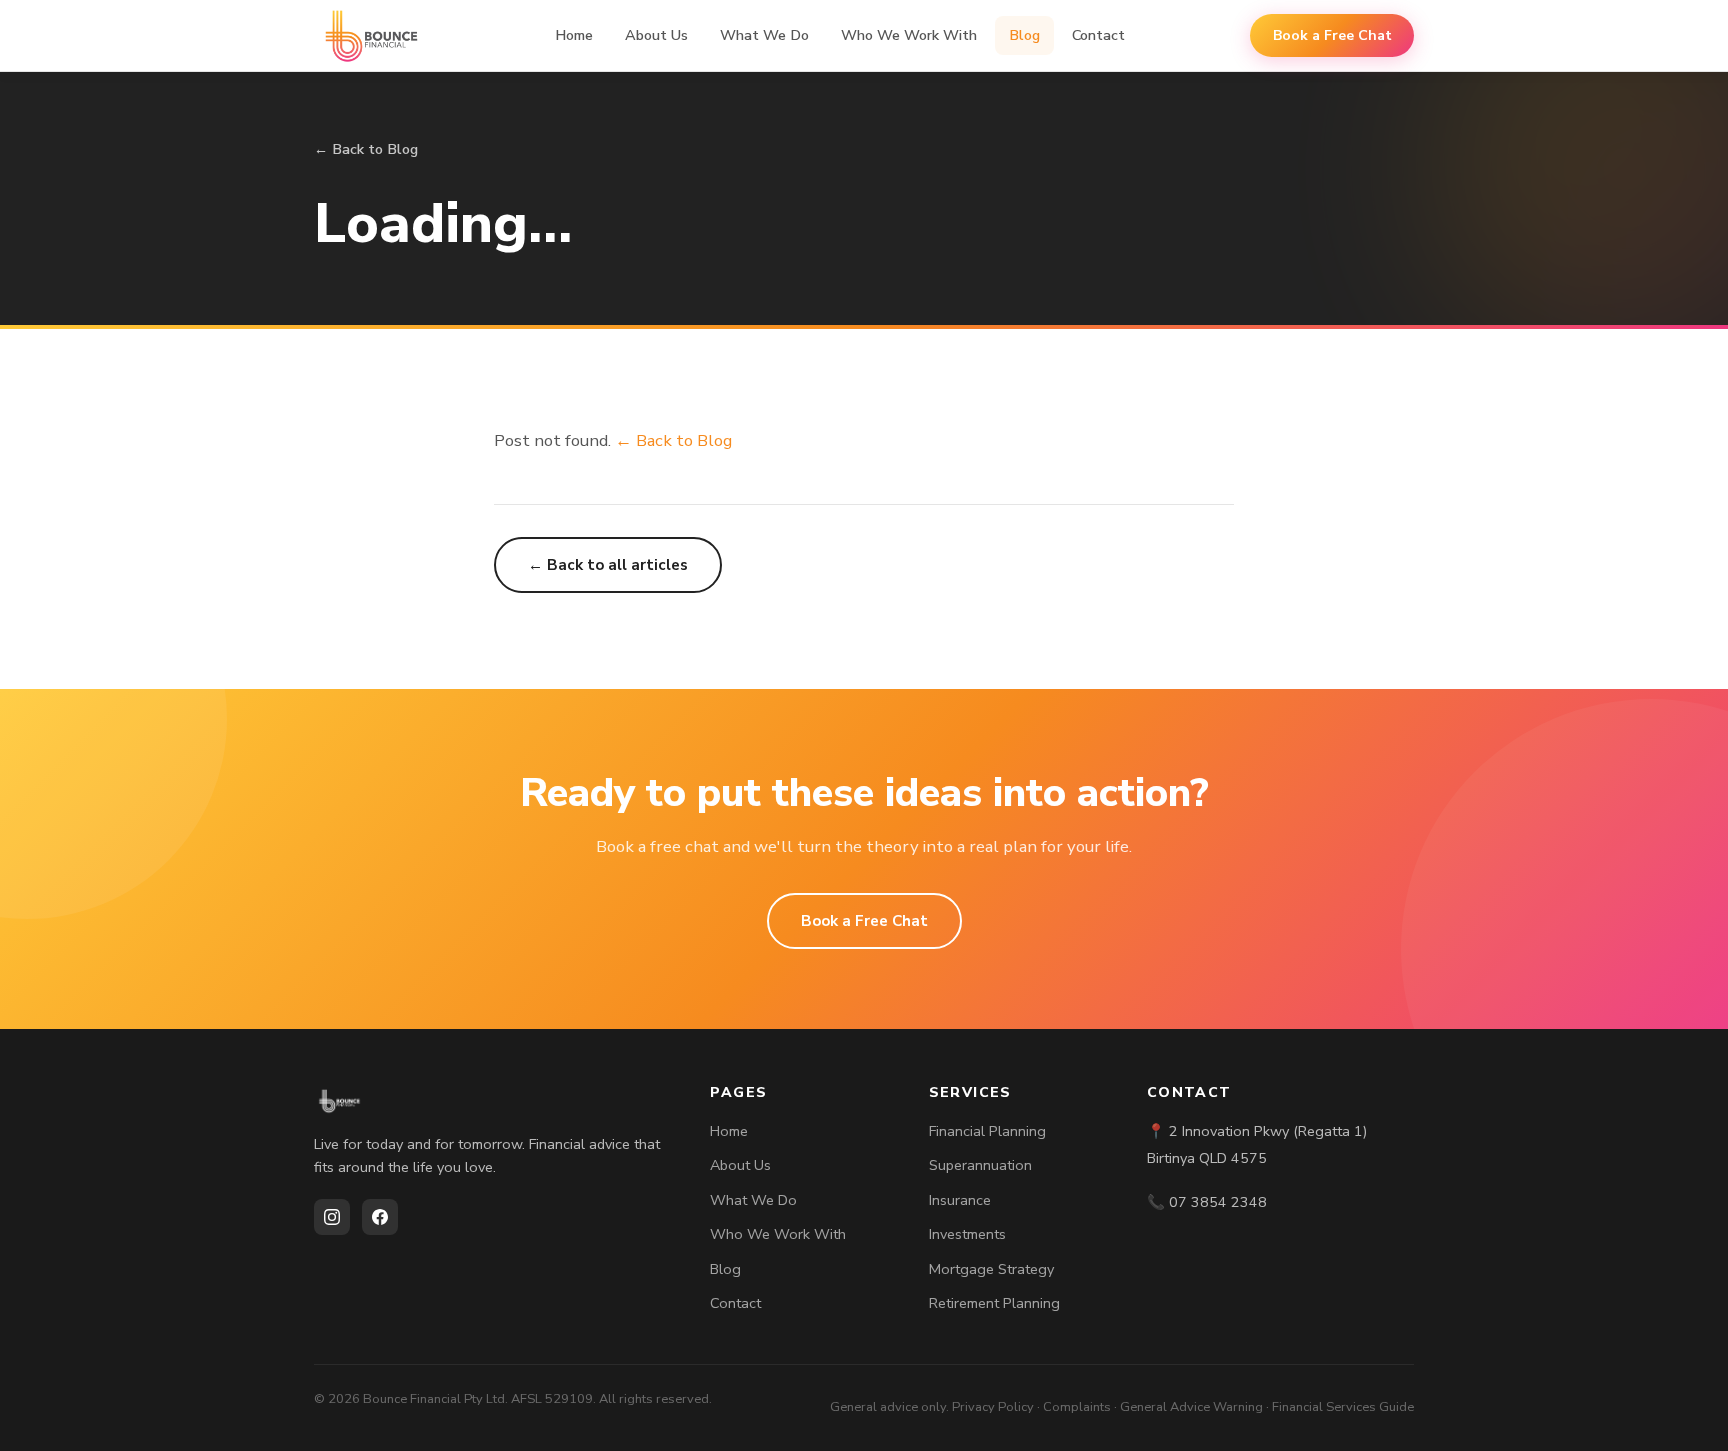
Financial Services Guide (1343, 1407)
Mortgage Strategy (991, 1269)
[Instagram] (332, 1217)
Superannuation (980, 1165)
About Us (656, 35)
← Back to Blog (366, 149)
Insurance (960, 1200)
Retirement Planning (994, 1303)
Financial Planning (987, 1131)
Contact (1098, 35)
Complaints (1077, 1407)
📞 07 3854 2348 (1207, 1202)
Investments (967, 1234)
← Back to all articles (608, 565)
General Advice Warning (1191, 1407)
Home (574, 35)
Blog (1024, 35)
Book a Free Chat (1332, 35)
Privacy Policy (993, 1407)
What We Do (764, 35)
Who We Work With (909, 35)
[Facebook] (380, 1217)
